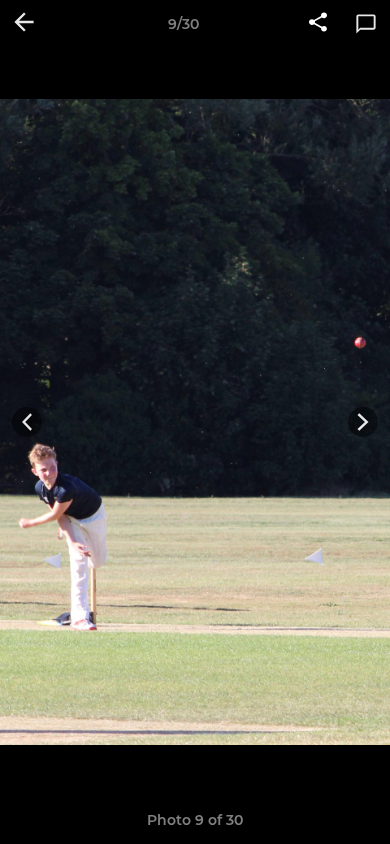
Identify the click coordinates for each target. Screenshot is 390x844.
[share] (318, 24)
